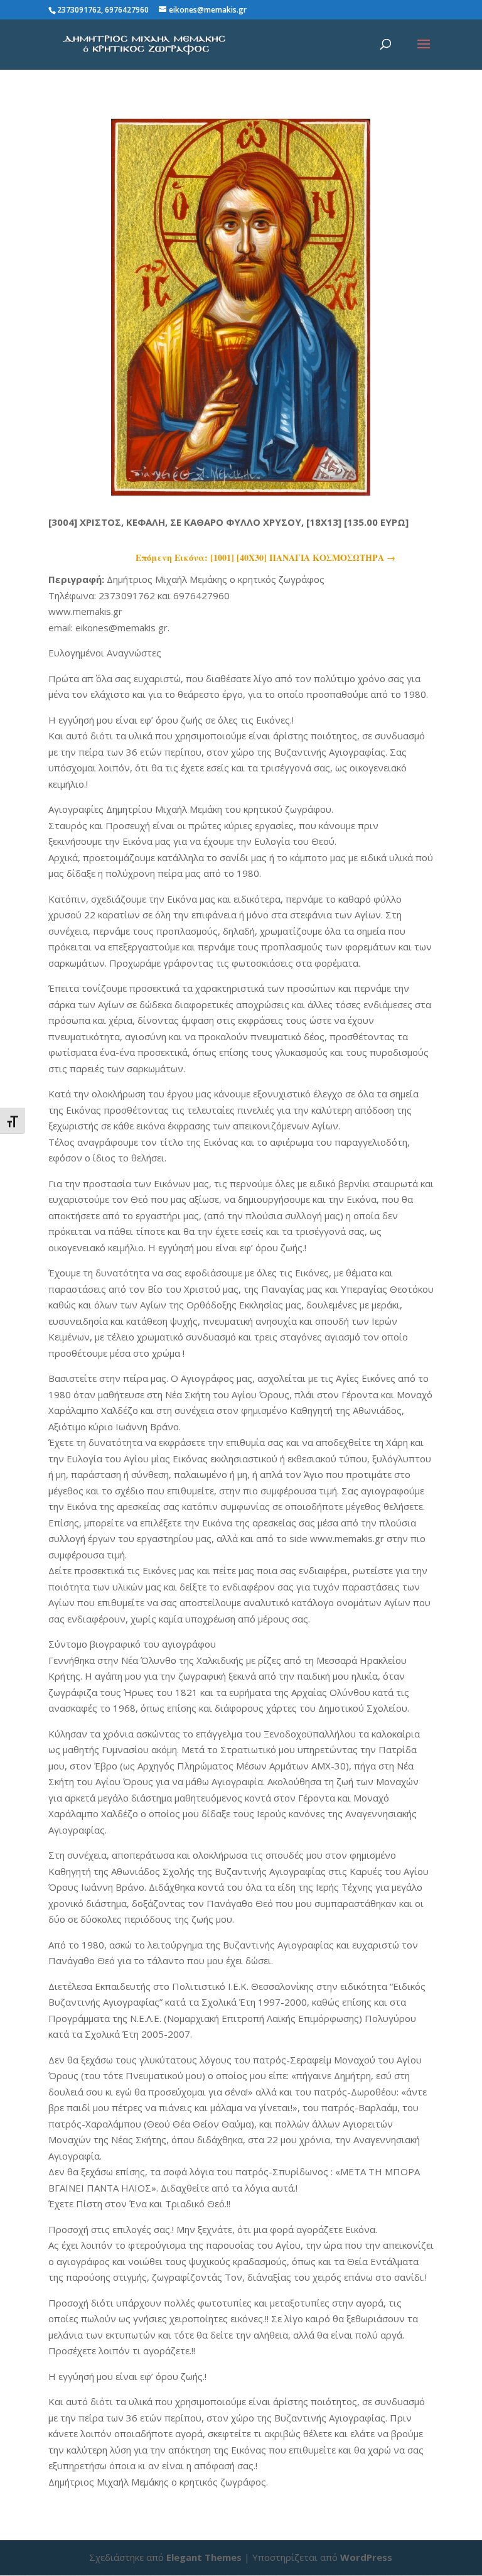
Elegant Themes (204, 2557)
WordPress (366, 2557)
